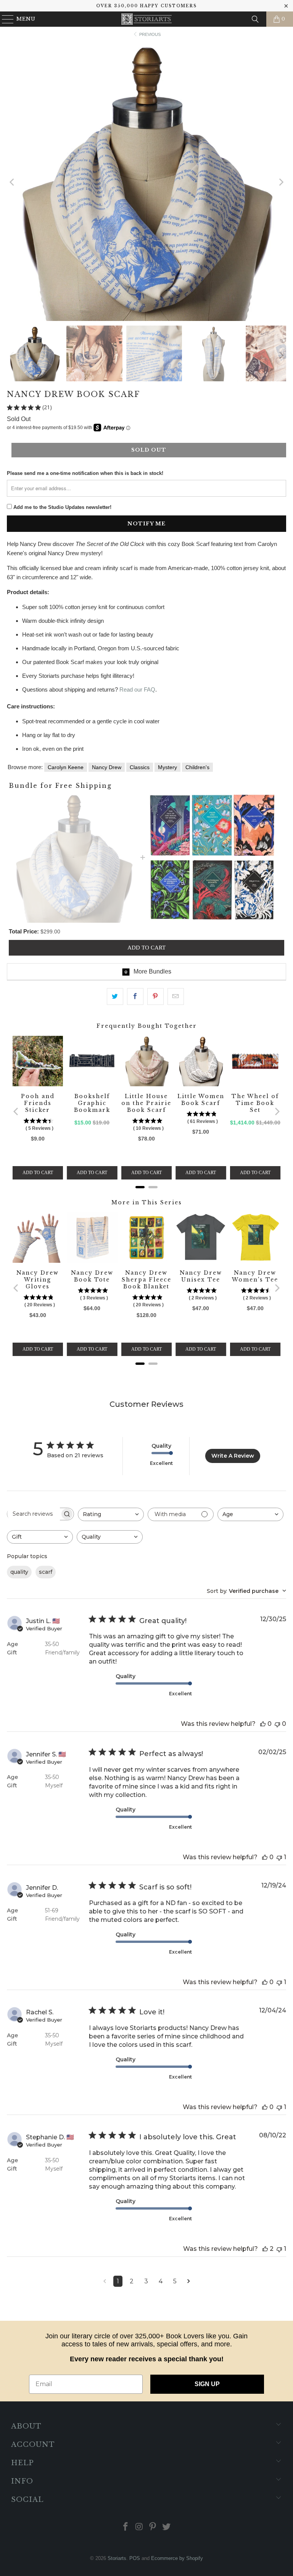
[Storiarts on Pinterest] (153, 2527)
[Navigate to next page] (189, 2281)
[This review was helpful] (263, 1724)
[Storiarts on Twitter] (167, 2527)
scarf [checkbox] (46, 1572)
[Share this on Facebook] (135, 996)
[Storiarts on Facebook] (126, 2527)
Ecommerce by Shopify (177, 2558)
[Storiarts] (146, 19)
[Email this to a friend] (176, 996)
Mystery (167, 767)
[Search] (255, 19)
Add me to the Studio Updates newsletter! (62, 507)
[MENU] (4, 19)
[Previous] (13, 182)
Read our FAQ (137, 689)
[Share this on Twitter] (115, 996)
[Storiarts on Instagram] (139, 2527)
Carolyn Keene (66, 767)
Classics (140, 767)
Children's (197, 767)
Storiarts (117, 2558)
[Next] (280, 182)
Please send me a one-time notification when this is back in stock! (85, 473)
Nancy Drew (107, 767)
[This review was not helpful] (277, 1724)
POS (135, 2558)
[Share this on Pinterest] (155, 996)
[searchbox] (34, 1514)
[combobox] (111, 1514)
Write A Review (233, 1456)
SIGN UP (207, 2384)
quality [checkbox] (19, 1572)
